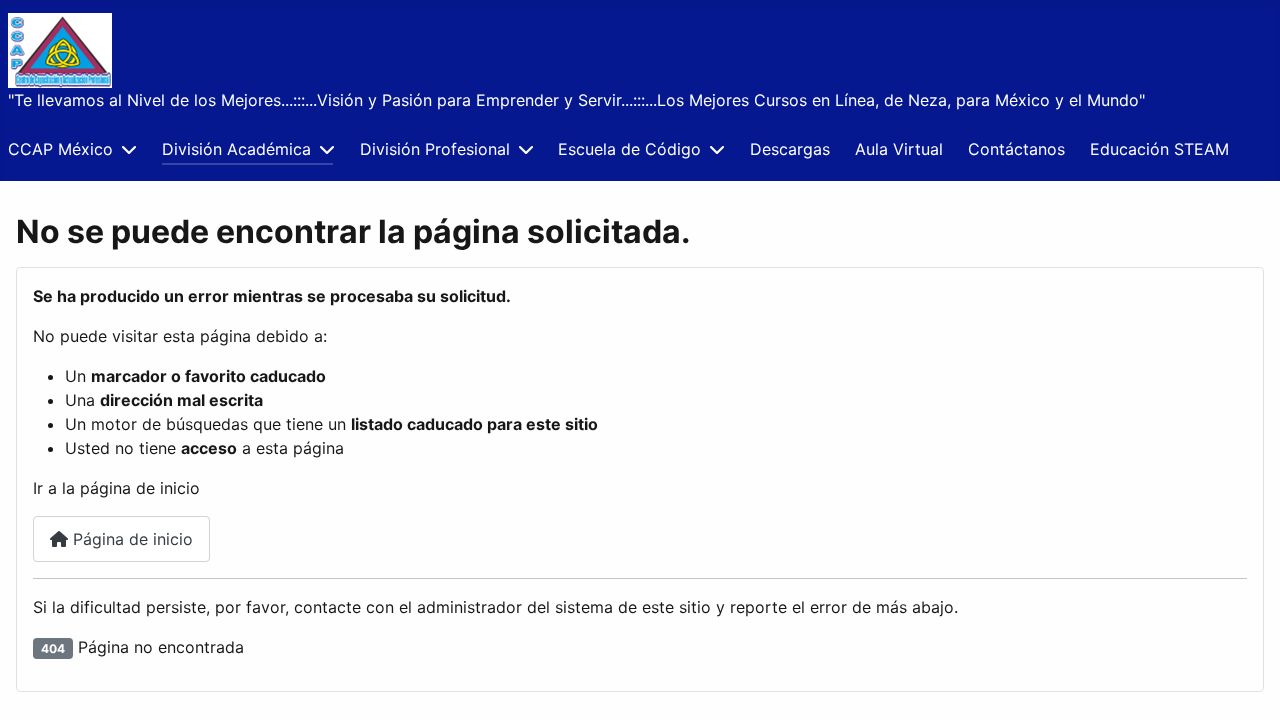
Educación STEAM (1159, 149)
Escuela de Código (629, 149)
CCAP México (60, 149)
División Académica (236, 149)
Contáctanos (1016, 149)
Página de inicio (130, 539)
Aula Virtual (899, 149)
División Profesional (435, 149)
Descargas (790, 149)
